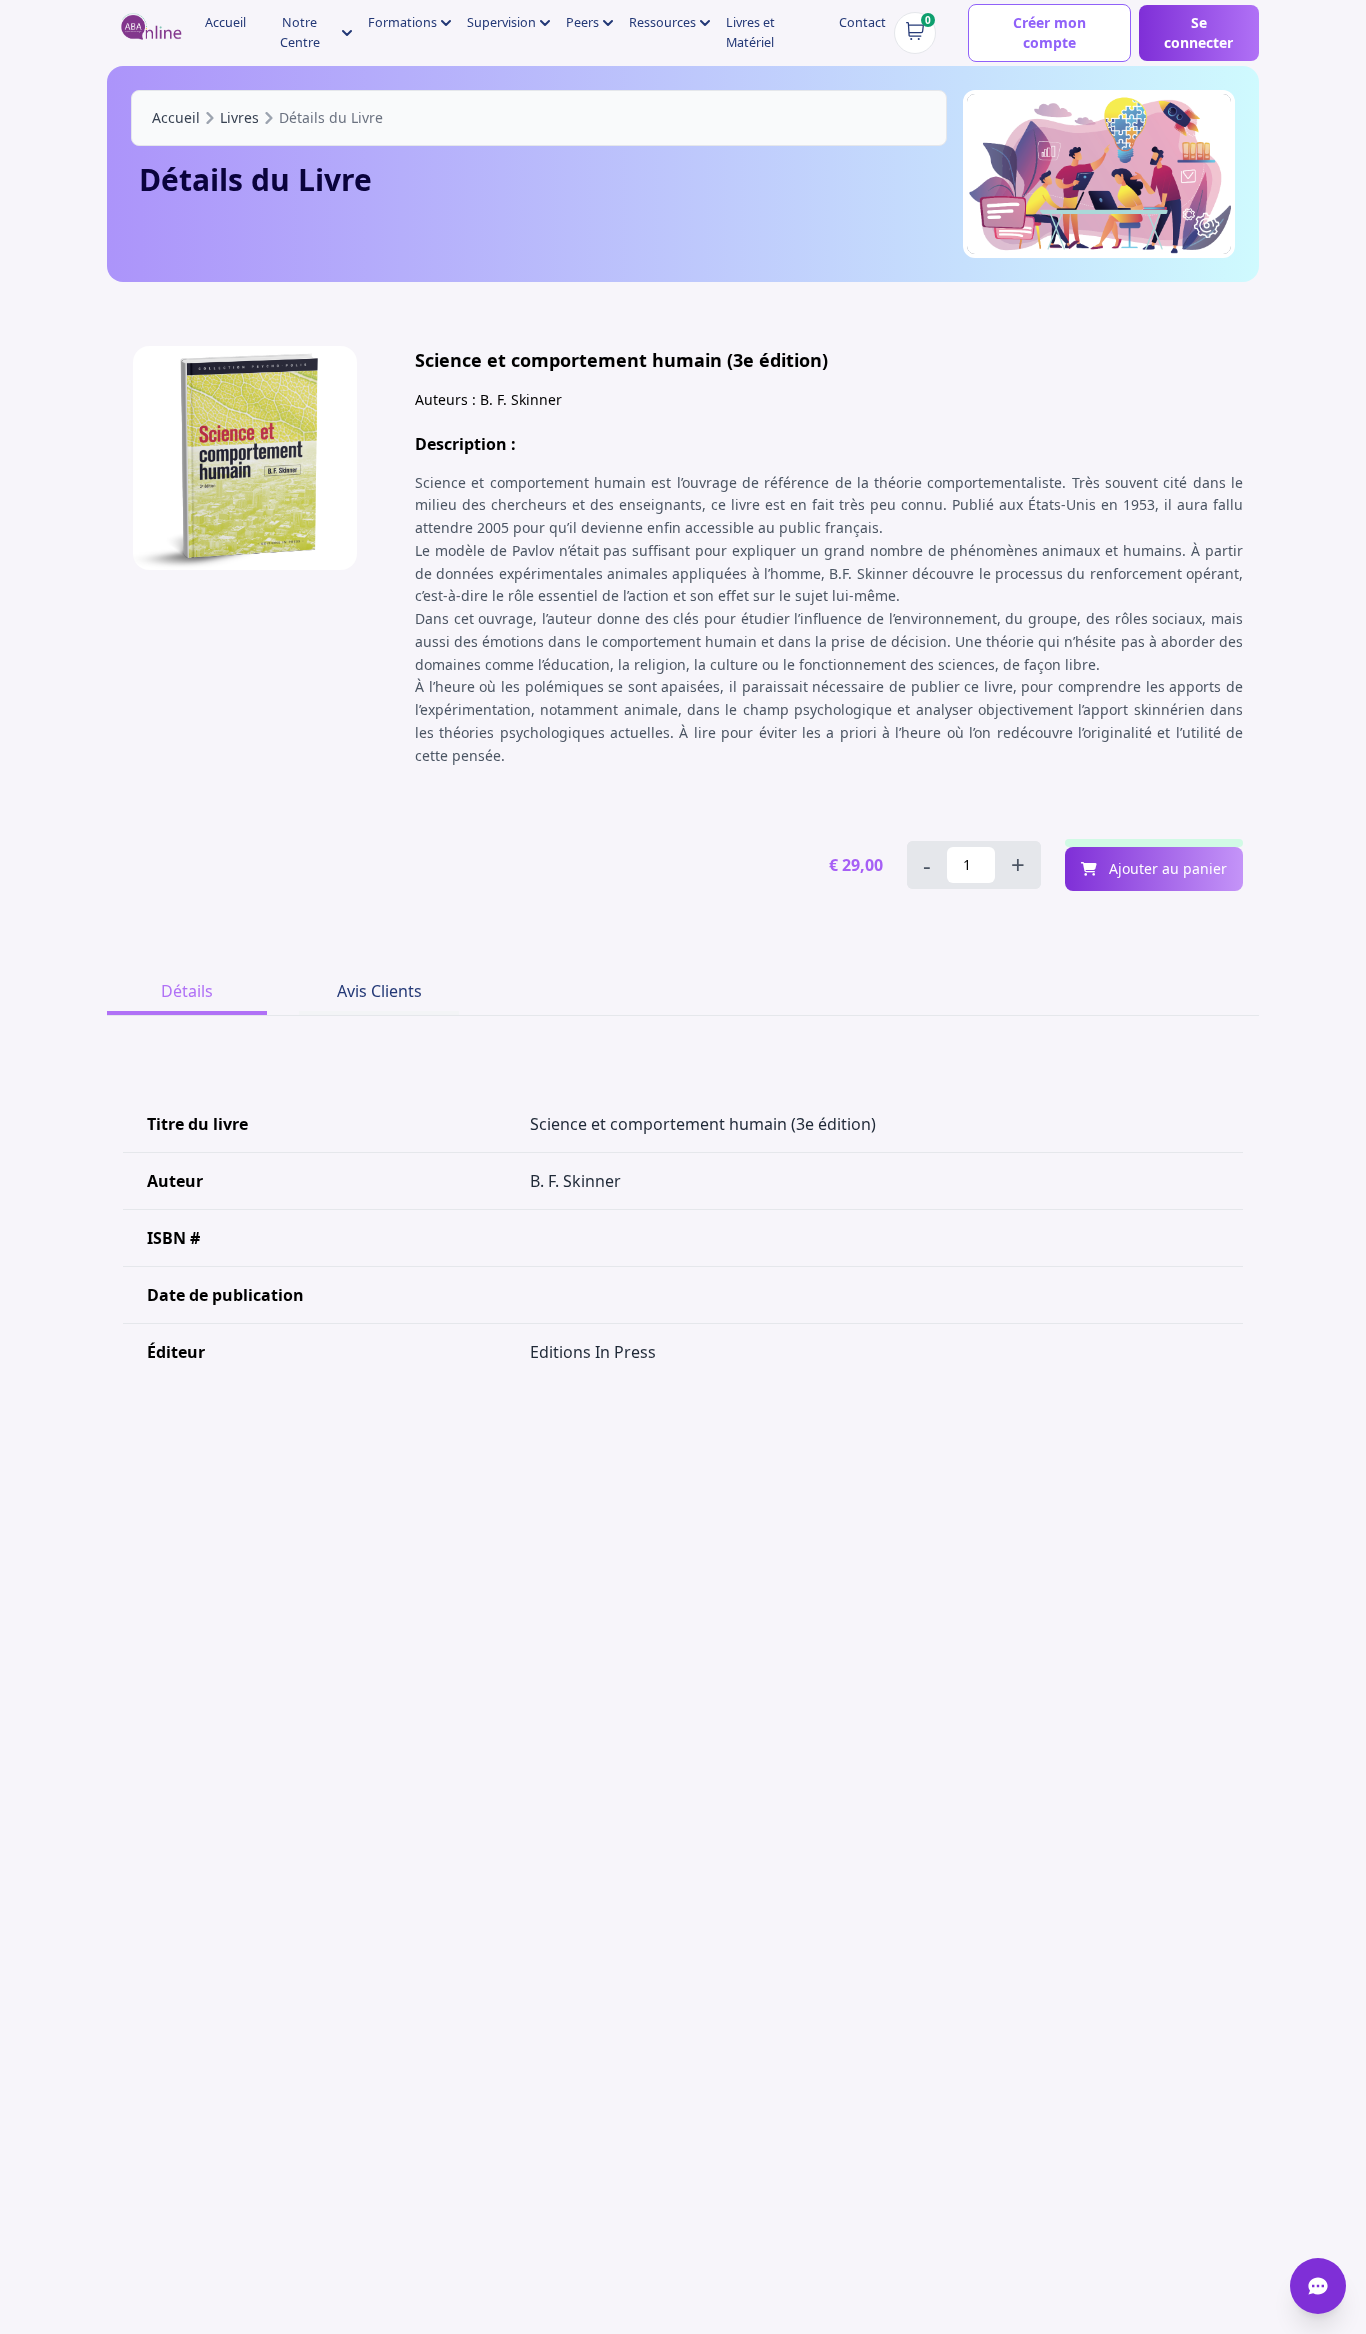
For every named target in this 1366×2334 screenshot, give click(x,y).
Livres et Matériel (750, 32)
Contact (862, 22)
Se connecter (1198, 32)
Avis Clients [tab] (379, 991)
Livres (239, 117)
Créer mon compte (1049, 32)
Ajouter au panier (1166, 868)
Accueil (225, 22)
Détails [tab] (187, 991)
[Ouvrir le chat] (1318, 2286)
